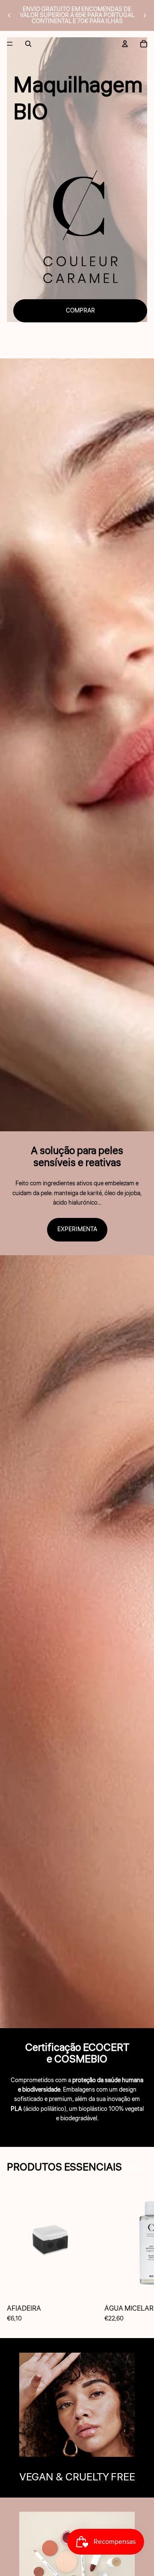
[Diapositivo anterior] (9, 15)
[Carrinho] (144, 44)
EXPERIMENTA (77, 1229)
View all (137, 2169)
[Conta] (125, 44)
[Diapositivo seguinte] (145, 15)
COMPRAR (80, 311)
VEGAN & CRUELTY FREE (77, 2477)
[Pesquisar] (28, 44)
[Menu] (10, 44)
